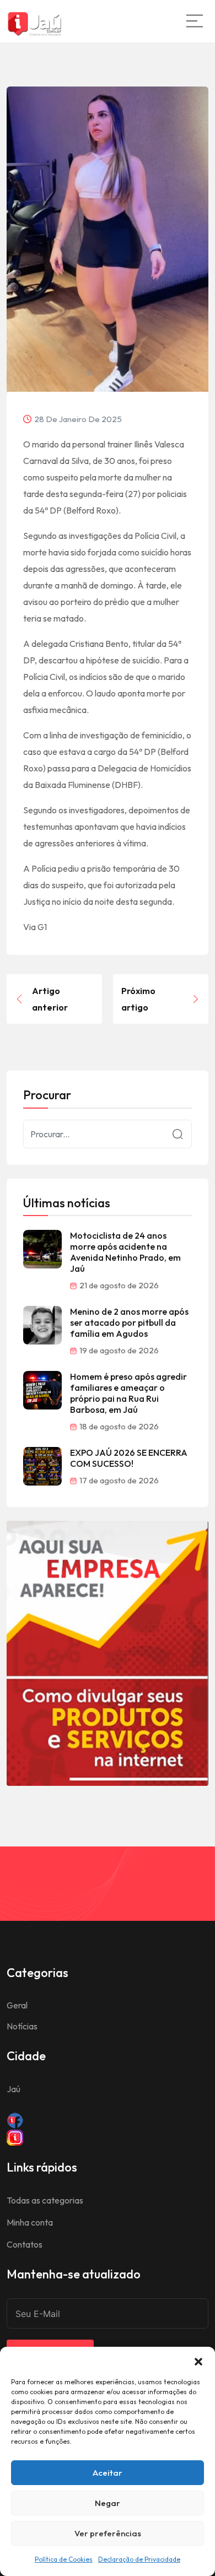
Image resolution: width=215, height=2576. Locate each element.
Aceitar (108, 2473)
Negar (108, 2503)
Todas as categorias (45, 2200)
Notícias (22, 2026)
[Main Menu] (195, 21)
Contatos (25, 2244)
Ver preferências (108, 2533)
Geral (17, 2005)
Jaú (14, 2089)
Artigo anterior (50, 999)
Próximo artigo (138, 999)
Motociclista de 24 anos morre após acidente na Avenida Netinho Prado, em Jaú (125, 1252)
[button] (198, 2361)
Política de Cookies (64, 2559)
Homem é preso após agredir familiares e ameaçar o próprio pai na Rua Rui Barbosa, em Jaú (128, 1393)
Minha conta (30, 2222)
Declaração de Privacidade (139, 2559)
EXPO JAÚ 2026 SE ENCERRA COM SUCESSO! (129, 1458)
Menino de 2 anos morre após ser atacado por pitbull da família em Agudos (129, 1322)
